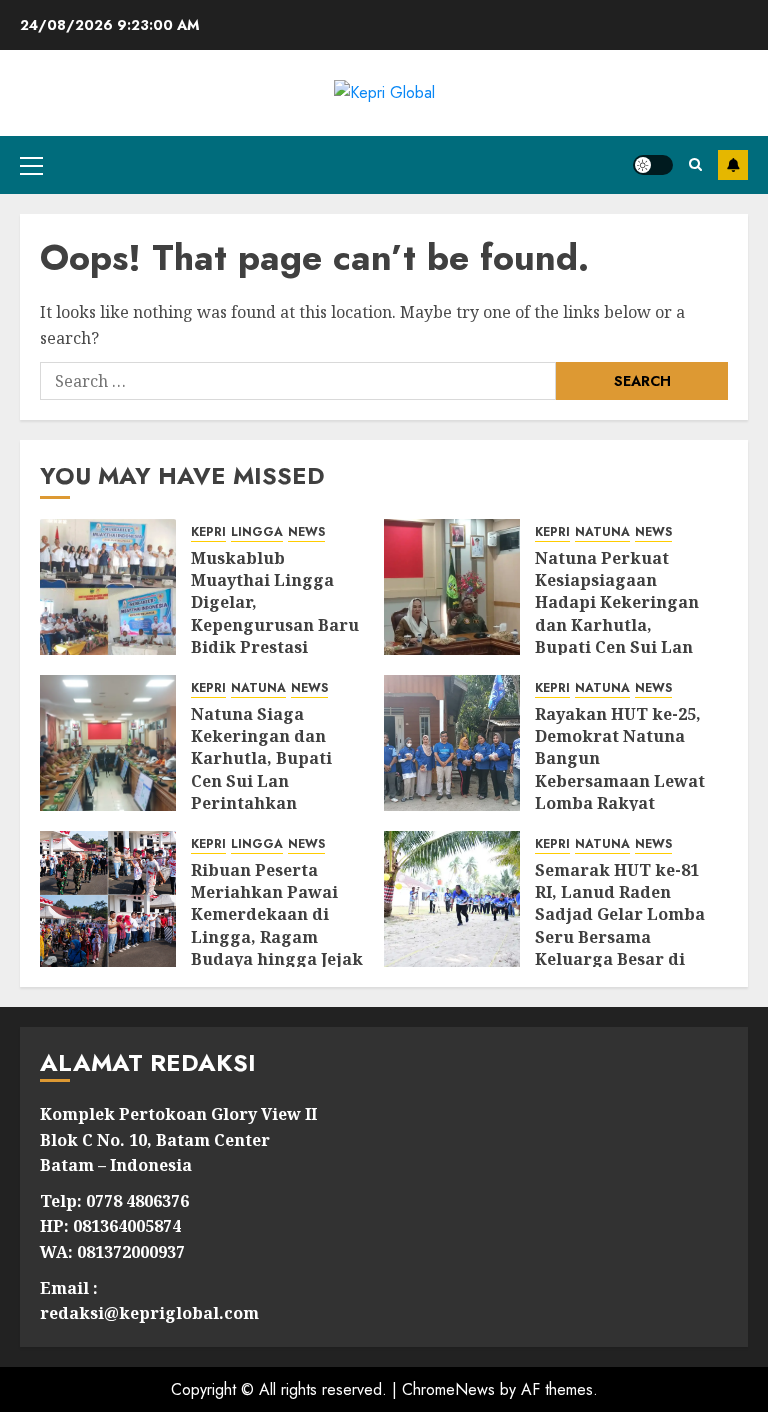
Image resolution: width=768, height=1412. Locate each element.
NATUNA (602, 532)
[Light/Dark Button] (653, 165)
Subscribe (733, 165)
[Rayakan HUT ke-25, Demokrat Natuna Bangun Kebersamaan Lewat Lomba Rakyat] (452, 743)
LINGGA (257, 532)
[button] (31, 165)
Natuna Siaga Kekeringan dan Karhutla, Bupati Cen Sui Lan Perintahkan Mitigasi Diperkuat (270, 770)
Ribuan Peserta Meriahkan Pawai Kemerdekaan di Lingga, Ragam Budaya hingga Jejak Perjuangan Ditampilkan (277, 937)
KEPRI (208, 532)
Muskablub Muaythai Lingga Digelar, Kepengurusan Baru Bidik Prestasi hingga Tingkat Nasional (275, 625)
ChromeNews (448, 1389)
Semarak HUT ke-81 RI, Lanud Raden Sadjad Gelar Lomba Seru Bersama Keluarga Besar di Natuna (620, 926)
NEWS (306, 532)
